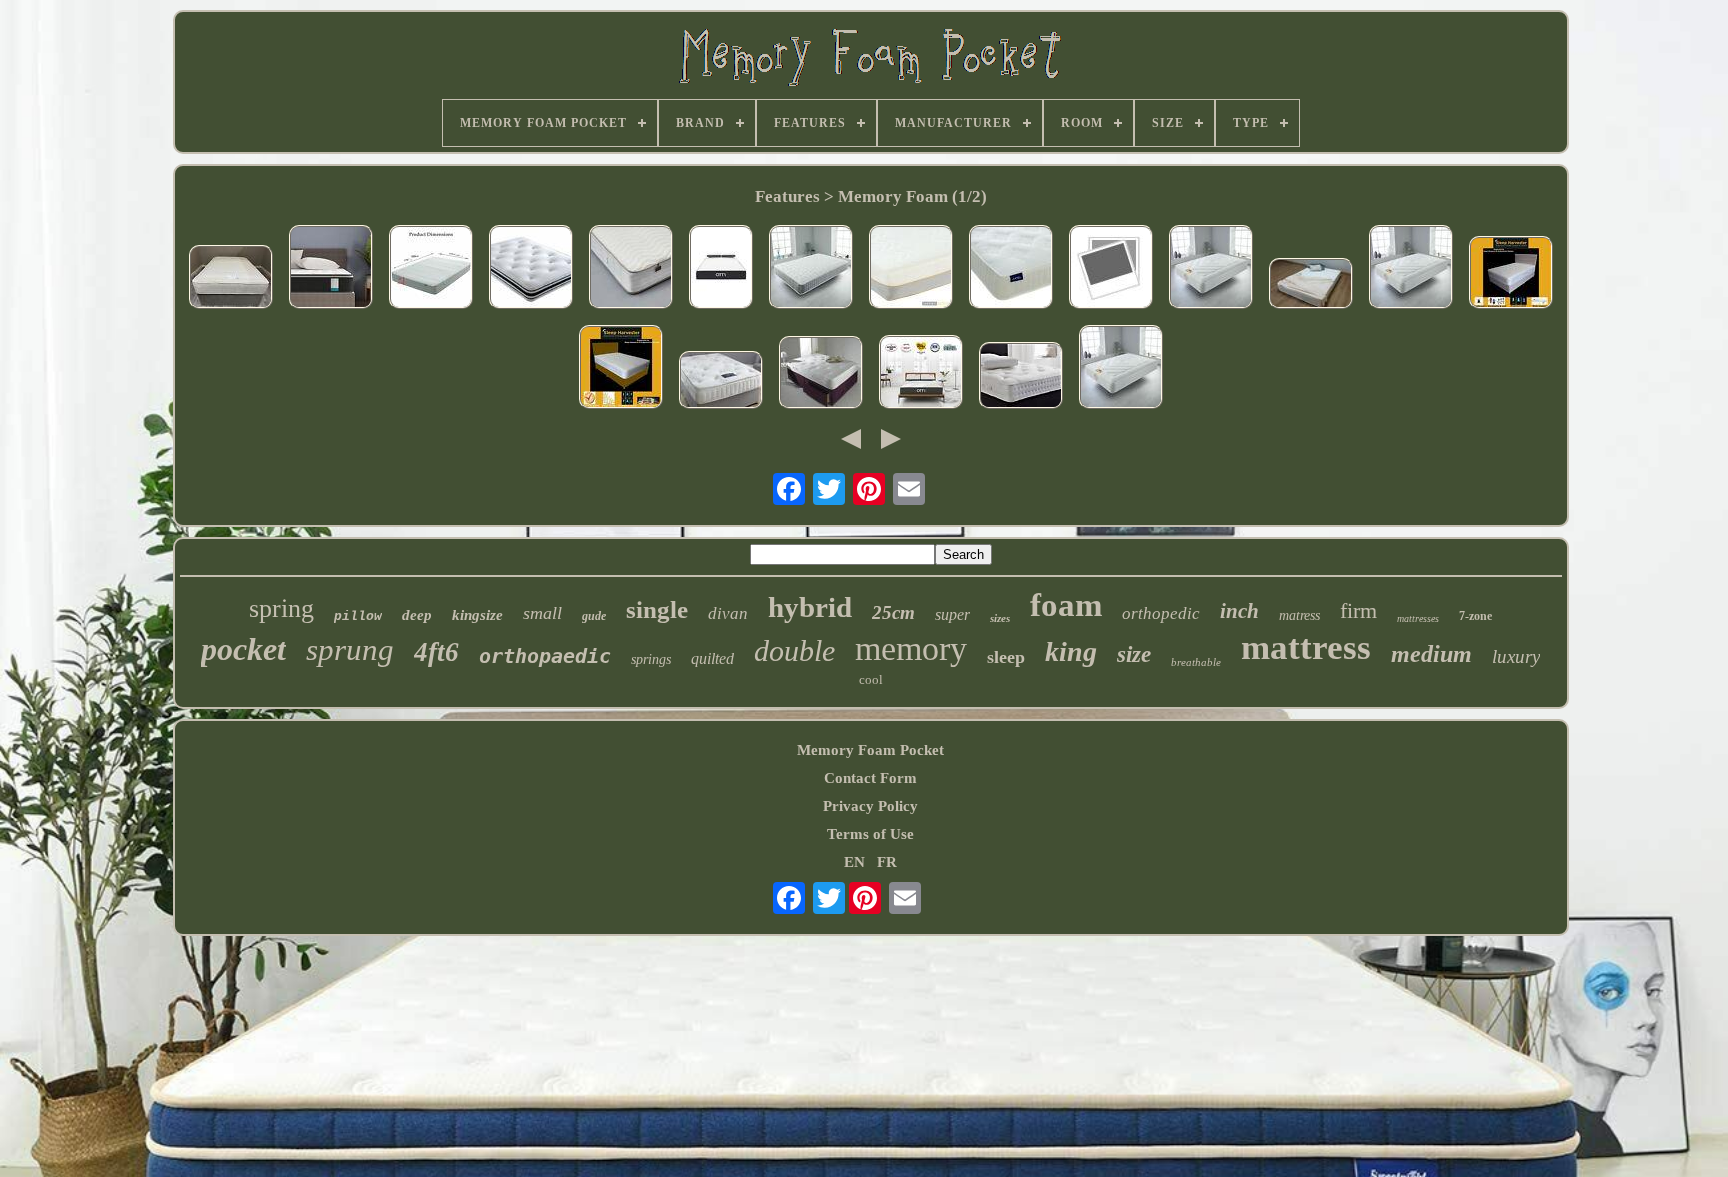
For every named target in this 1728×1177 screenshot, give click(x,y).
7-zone (1475, 616)
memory (911, 648)
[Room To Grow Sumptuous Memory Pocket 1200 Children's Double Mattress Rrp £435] (631, 269)
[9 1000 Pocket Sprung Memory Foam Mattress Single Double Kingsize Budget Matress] (1011, 269)
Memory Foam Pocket (870, 750)
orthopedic (1161, 613)
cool (871, 679)
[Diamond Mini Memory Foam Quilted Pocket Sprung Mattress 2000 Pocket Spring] (811, 269)
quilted (712, 658)
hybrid (810, 607)
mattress (1306, 647)
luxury (1516, 656)
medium (1431, 654)
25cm (893, 612)
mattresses (1418, 618)
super (952, 614)
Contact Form (870, 778)
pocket (243, 649)
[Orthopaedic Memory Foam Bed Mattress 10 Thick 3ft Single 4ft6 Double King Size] (431, 269)
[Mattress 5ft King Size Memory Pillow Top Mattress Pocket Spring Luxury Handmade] (721, 382)
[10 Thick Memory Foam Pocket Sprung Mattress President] (1111, 269)
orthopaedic (545, 656)
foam (1066, 605)
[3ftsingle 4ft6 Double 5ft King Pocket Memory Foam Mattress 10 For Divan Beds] (1311, 285)
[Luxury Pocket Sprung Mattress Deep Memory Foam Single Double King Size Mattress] (621, 369)
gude (594, 616)
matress (1299, 615)
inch (1239, 611)
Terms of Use (870, 834)
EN (854, 862)
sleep (1006, 657)
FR (887, 862)
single (657, 609)
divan (728, 613)
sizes (1000, 618)
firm (1358, 610)
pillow (358, 616)
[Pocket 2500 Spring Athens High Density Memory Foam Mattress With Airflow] (531, 269)
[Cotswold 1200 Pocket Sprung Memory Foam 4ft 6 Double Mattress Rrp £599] (231, 279)
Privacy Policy (870, 806)
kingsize (477, 615)
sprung (350, 649)
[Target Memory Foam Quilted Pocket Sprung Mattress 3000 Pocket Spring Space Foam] (1211, 269)
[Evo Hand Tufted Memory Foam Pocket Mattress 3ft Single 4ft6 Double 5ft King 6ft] (821, 374)
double (794, 650)
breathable (1196, 662)
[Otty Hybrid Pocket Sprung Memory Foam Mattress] (921, 374)
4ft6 (436, 652)
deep (417, 615)
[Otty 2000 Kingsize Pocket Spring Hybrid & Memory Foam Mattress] (721, 269)
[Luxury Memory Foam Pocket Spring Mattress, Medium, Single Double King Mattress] (1511, 274)
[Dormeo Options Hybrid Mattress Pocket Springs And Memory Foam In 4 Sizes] (911, 269)
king (1071, 651)
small (542, 613)
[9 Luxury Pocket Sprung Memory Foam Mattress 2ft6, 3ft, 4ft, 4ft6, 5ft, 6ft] (1021, 377)
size (1134, 654)
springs (651, 659)
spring (281, 608)
